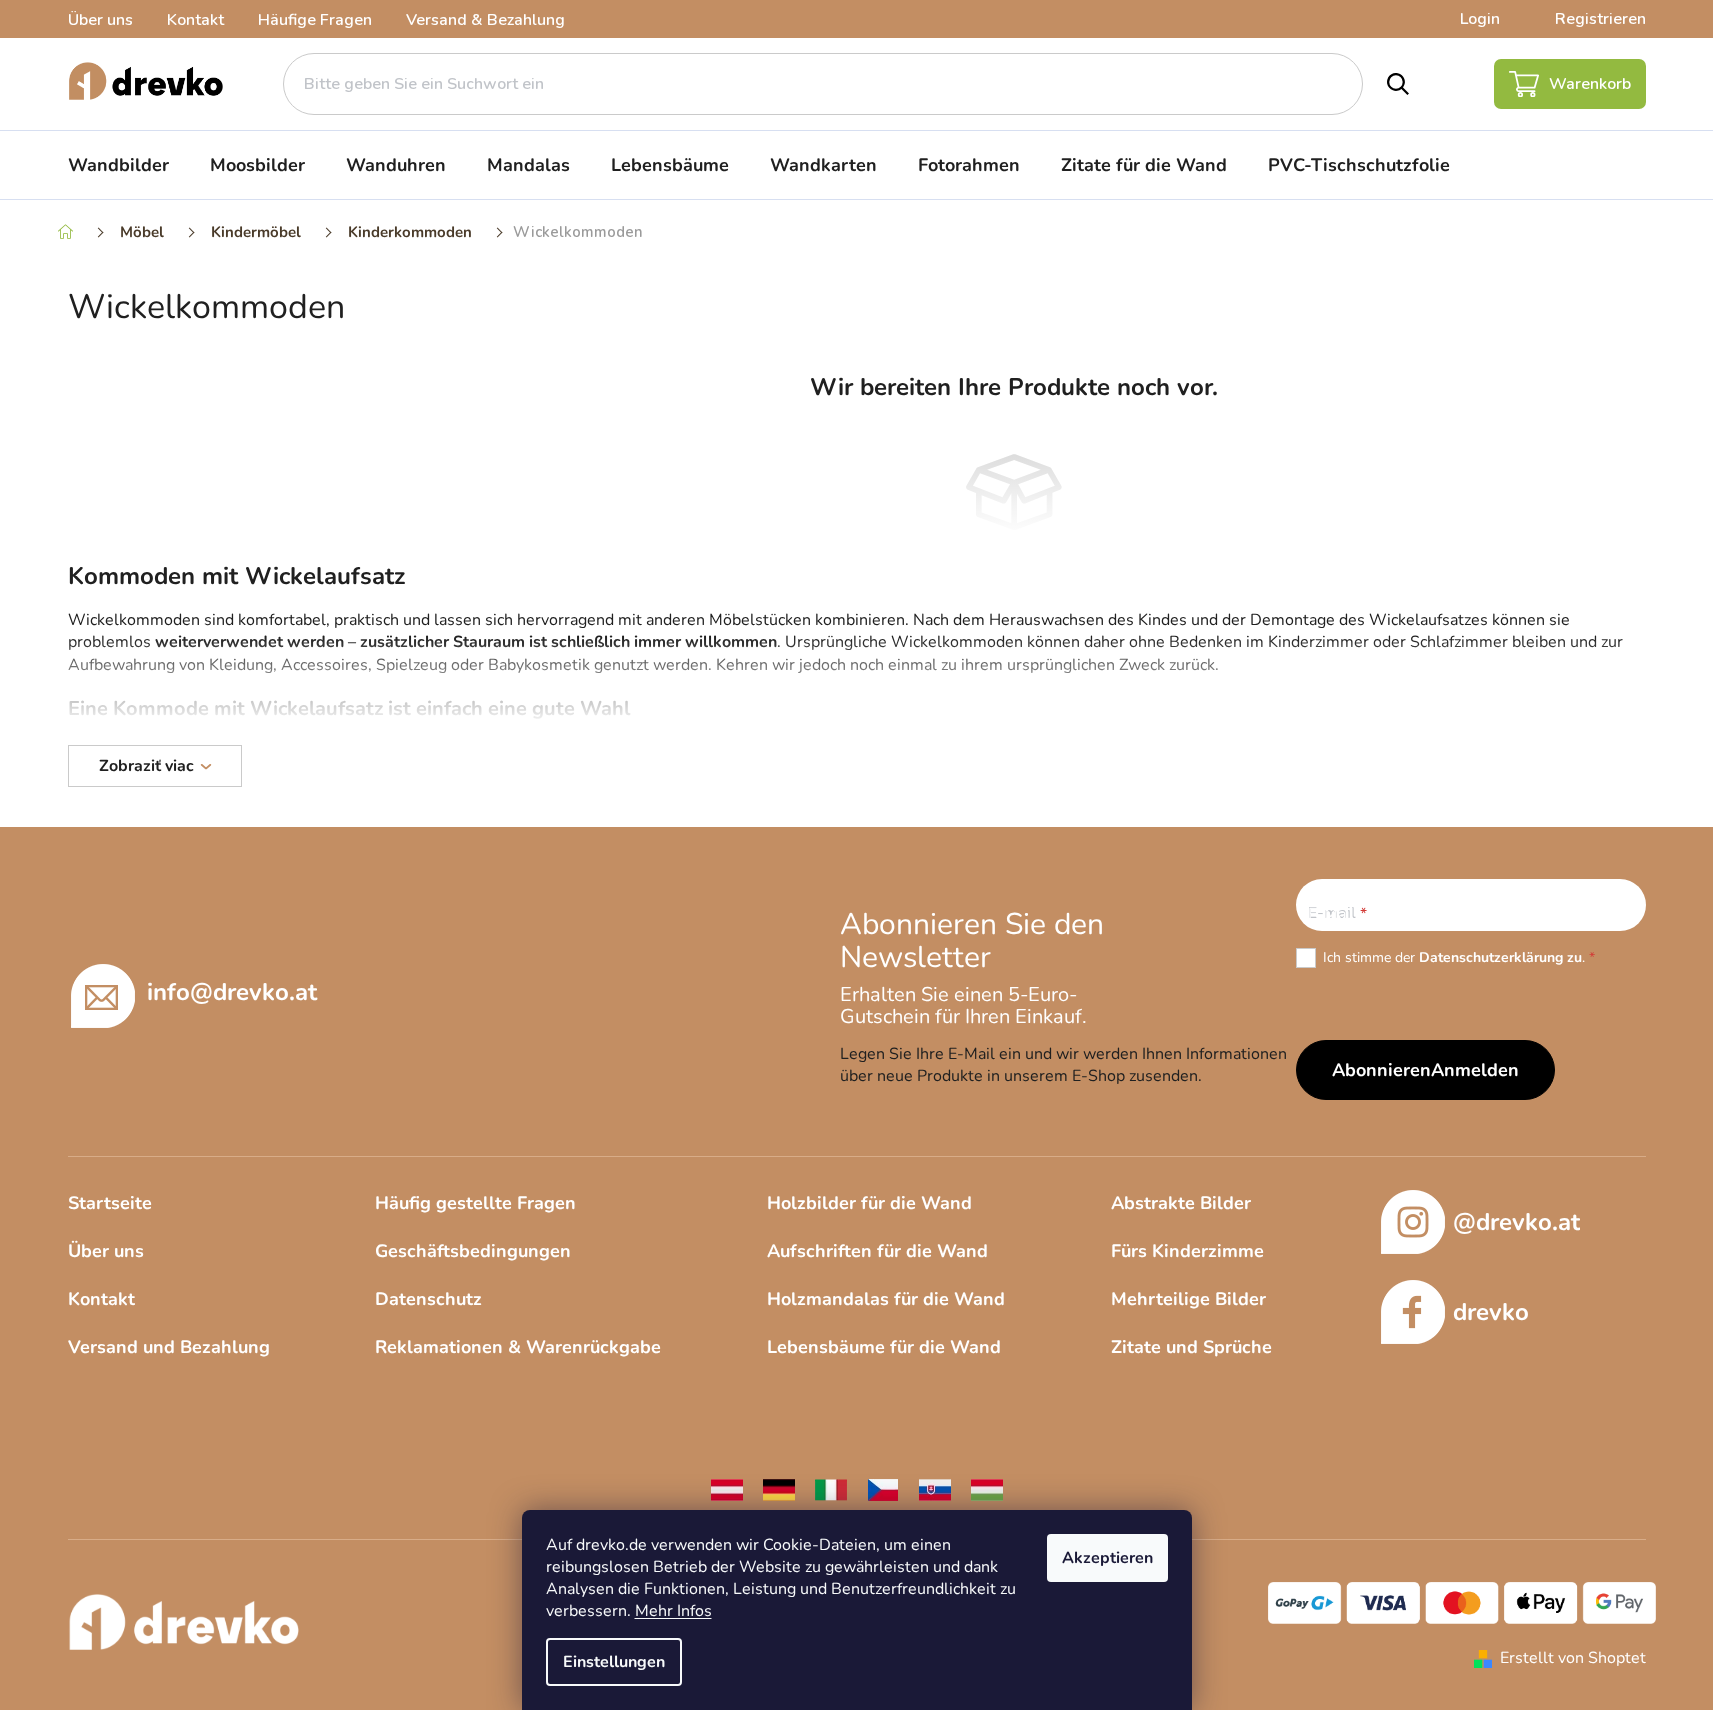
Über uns (100, 20)
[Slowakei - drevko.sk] (935, 1489)
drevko (1491, 1312)
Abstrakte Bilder (1181, 1203)
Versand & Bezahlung (485, 20)
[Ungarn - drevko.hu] (987, 1489)
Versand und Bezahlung (169, 1347)
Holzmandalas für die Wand (886, 1299)
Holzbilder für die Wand (869, 1203)
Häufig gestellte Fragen (475, 1203)
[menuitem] (118, 165)
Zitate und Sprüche (1191, 1347)
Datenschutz (428, 1299)
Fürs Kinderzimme (1187, 1251)
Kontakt (195, 20)
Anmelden (1475, 1070)
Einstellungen (614, 1662)
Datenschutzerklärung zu (1500, 957)
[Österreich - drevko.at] (727, 1489)
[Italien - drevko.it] (831, 1489)
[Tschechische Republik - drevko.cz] (883, 1489)
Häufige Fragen (315, 20)
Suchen (1398, 84)
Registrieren (1600, 19)
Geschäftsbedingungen (473, 1251)
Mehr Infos (673, 1611)
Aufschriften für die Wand (877, 1251)
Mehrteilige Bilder (1188, 1299)
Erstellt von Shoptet (1573, 1658)
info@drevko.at (232, 992)
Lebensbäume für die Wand (884, 1347)
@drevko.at (1516, 1222)
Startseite (110, 1203)
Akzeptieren (1107, 1558)
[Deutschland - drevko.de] (779, 1489)
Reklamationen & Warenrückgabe (518, 1347)
